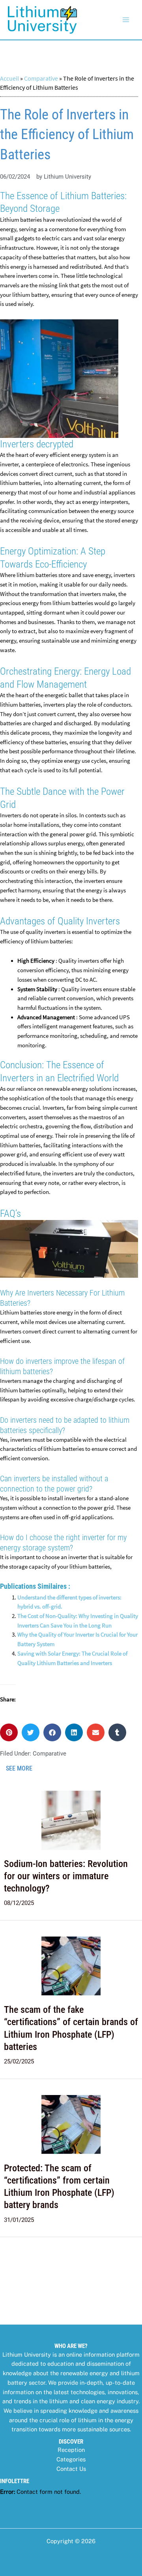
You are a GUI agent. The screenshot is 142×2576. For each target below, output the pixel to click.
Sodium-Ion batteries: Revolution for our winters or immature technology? (66, 1876)
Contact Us (71, 2469)
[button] (9, 1732)
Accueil (9, 78)
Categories (71, 2459)
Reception (71, 2450)
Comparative (41, 78)
